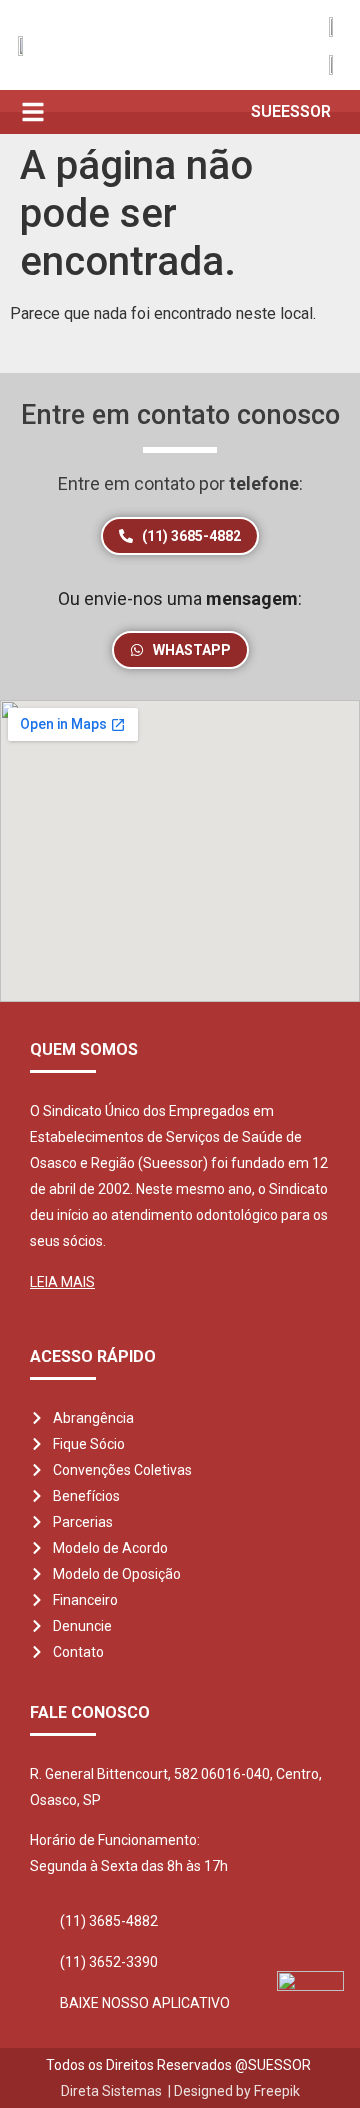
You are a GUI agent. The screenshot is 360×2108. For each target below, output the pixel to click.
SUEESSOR (291, 111)
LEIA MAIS (62, 1282)
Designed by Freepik (237, 2091)
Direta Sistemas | (117, 2091)
